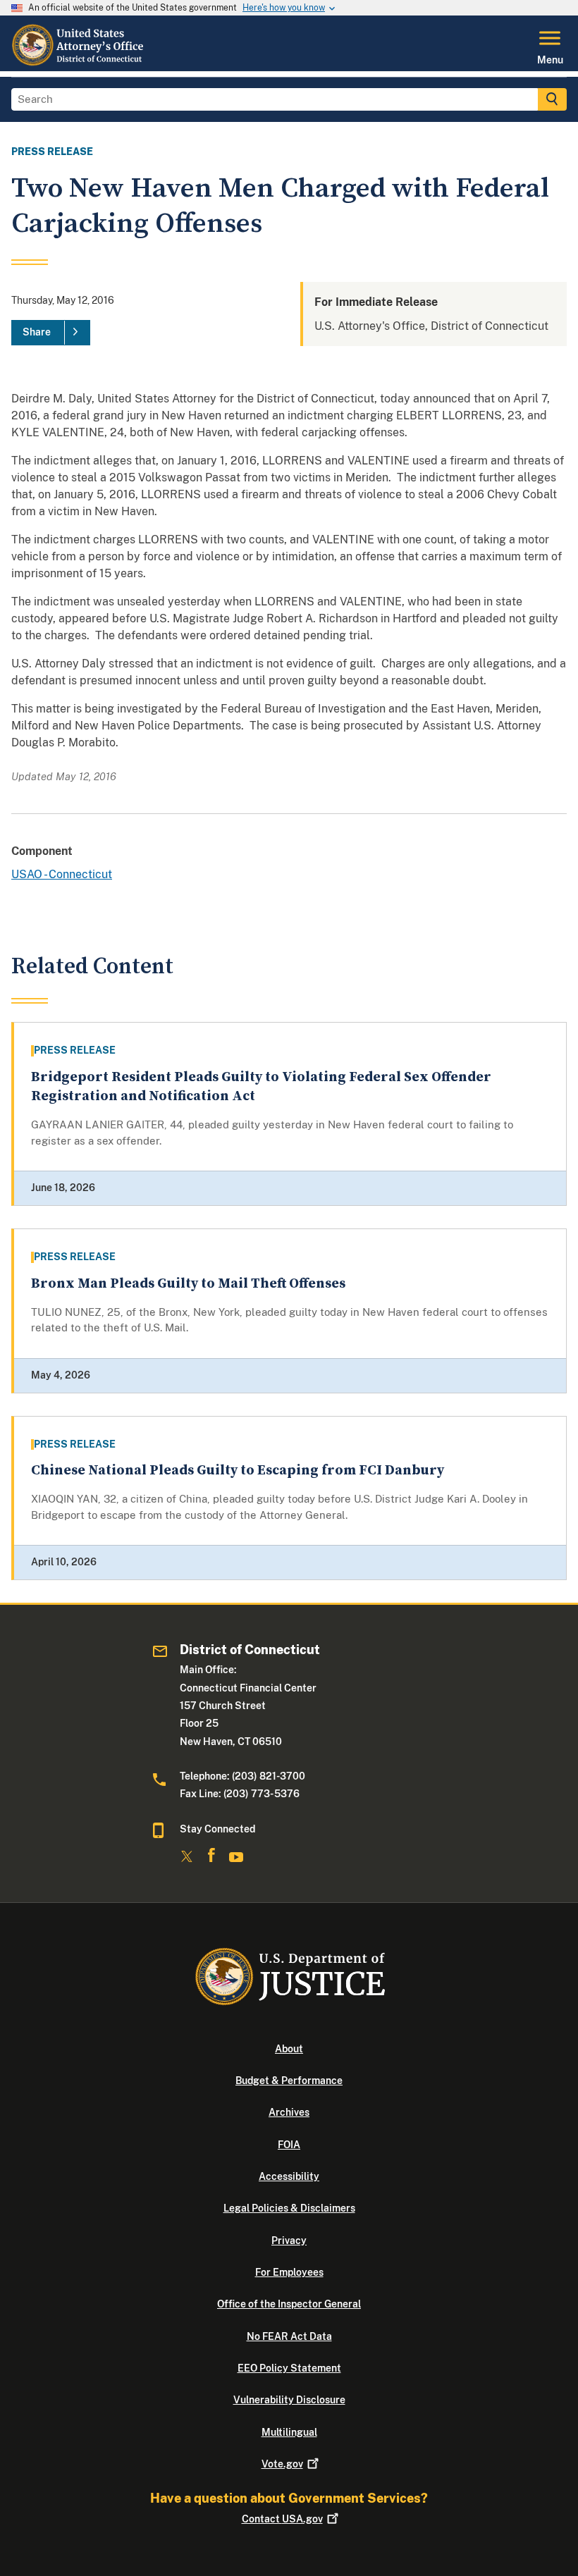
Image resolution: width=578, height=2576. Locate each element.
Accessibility (289, 2176)
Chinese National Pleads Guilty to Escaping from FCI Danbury (238, 1471)
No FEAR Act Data (289, 2336)
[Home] (79, 63)
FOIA (289, 2145)
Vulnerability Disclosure (289, 2400)
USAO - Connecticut (62, 874)
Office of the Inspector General (289, 2304)
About (289, 2049)
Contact (282, 2519)
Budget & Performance (289, 2081)
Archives (289, 2112)
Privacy (289, 2241)
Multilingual (289, 2432)
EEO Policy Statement (289, 2368)
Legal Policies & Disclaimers (289, 2208)
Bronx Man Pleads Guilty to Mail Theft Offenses (188, 1284)
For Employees (289, 2272)
